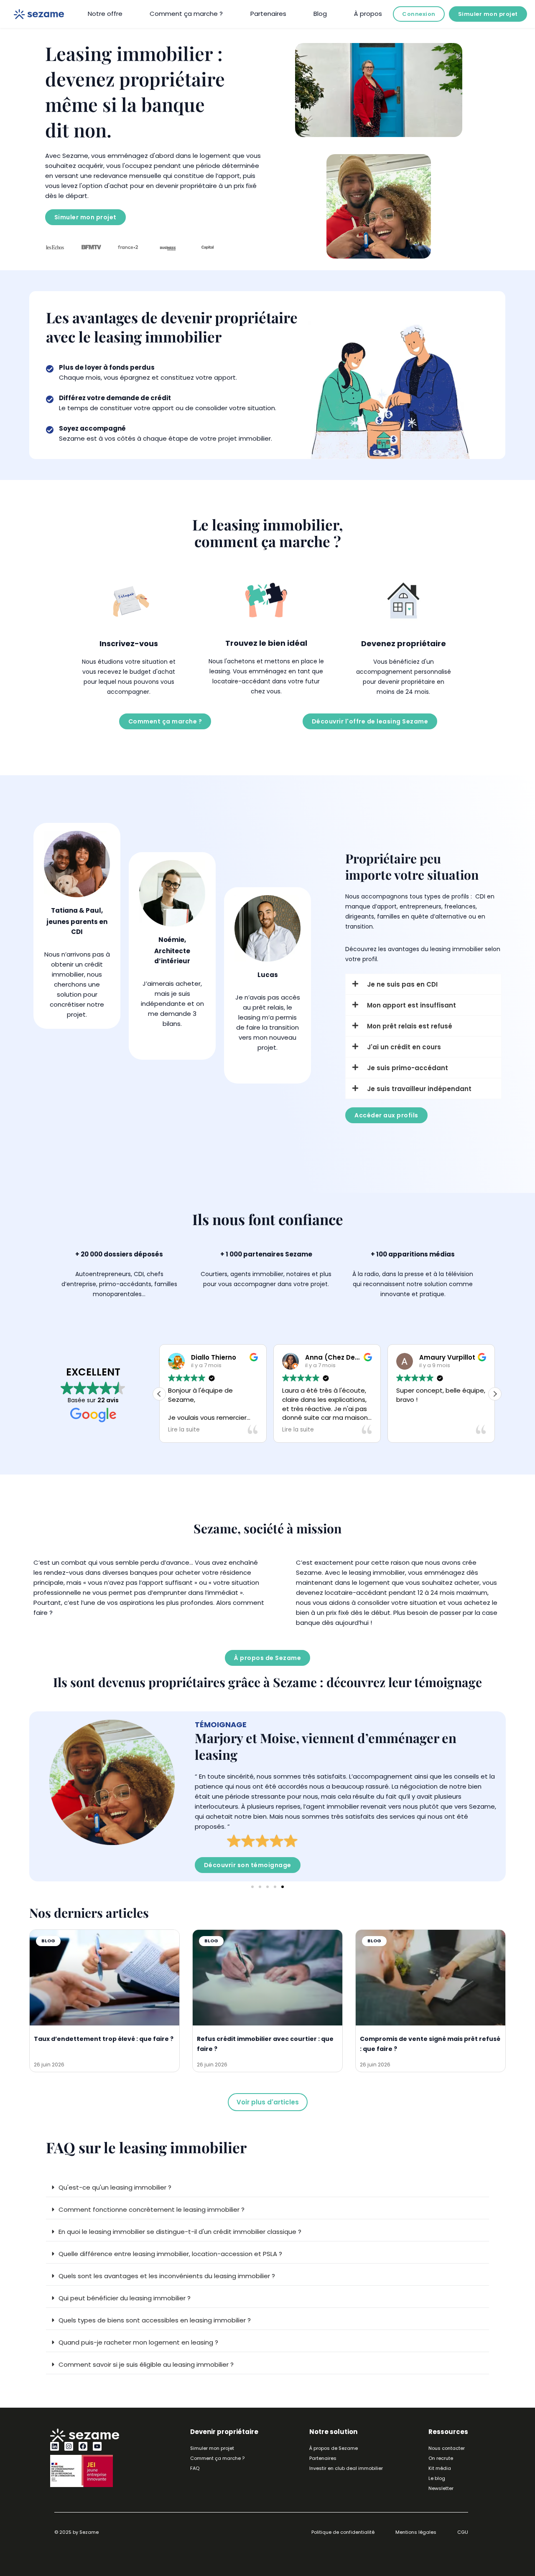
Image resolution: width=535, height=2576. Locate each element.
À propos (368, 14)
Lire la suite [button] (234, 1430)
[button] (495, 1394)
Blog (320, 14)
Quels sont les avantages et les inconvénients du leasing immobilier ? (167, 2276)
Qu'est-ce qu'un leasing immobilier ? (115, 2187)
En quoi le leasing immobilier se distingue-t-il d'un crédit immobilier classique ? (180, 2232)
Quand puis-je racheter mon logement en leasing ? (138, 2342)
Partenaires (268, 14)
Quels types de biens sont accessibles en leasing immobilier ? (155, 2320)
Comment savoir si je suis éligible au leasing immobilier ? (146, 2364)
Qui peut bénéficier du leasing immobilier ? (125, 2298)
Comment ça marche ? (186, 14)
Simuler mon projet (488, 14)
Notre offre (105, 14)
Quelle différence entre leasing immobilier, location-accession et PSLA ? (170, 2254)
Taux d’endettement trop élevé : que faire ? (104, 2039)
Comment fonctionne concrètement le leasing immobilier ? (152, 2209)
